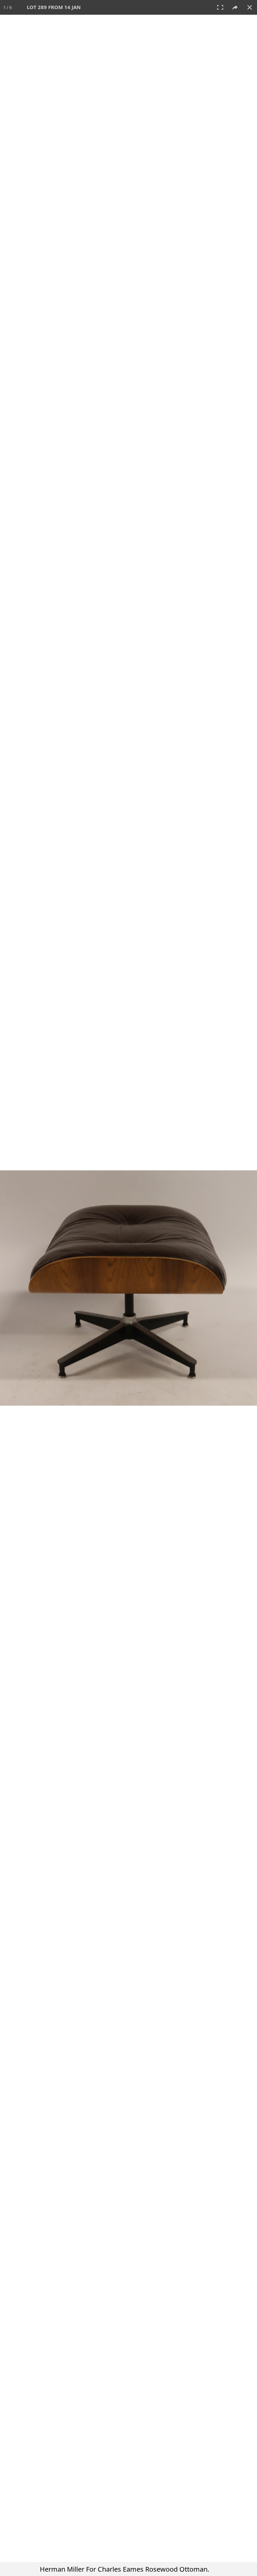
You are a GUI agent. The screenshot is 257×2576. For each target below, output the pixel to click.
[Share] (235, 7)
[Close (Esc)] (250, 7)
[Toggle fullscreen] (220, 7)
